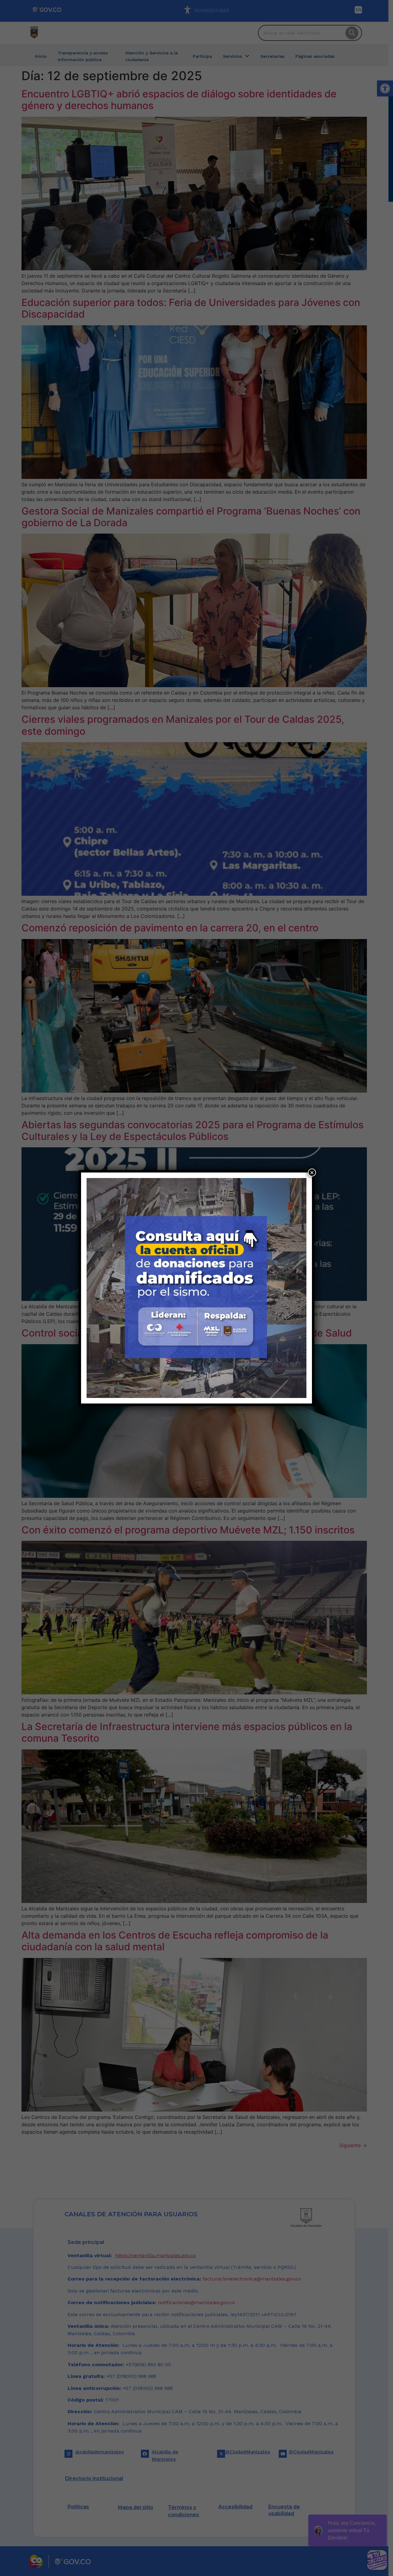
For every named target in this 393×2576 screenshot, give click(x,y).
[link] (196, 1288)
